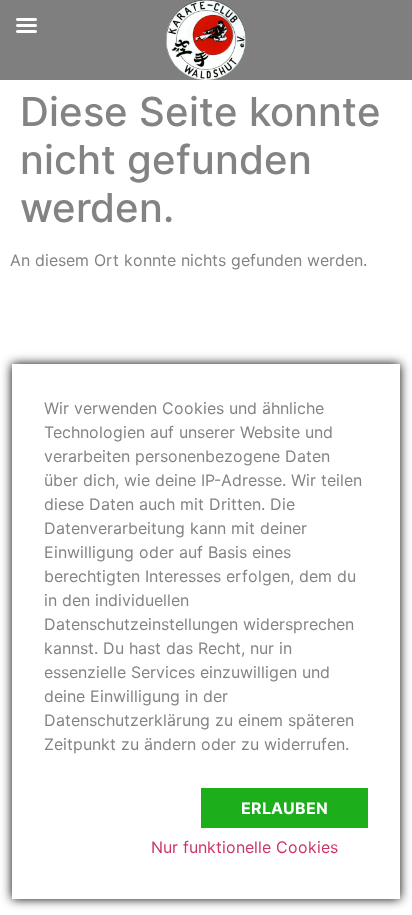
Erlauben (284, 808)
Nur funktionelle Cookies (244, 847)
